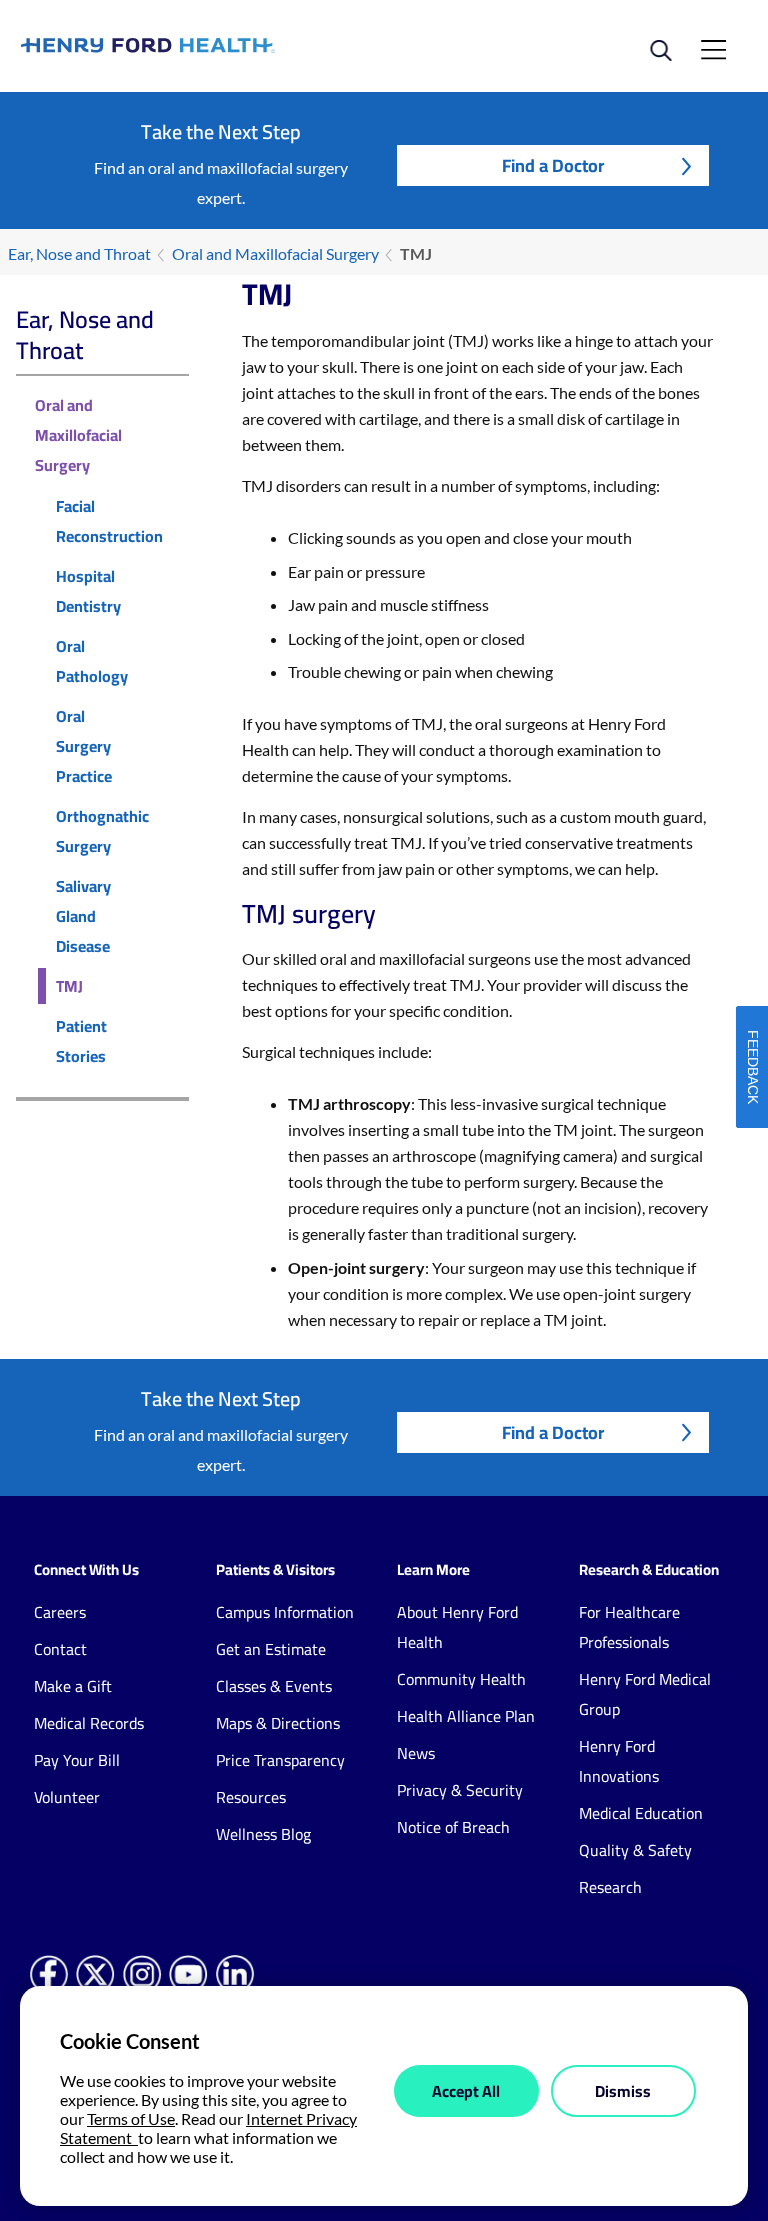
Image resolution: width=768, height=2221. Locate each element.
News (416, 1753)
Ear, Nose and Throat (79, 253)
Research (610, 1887)
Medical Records (89, 1723)
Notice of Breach (453, 1827)
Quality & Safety (635, 1850)
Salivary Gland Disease (83, 916)
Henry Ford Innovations (619, 1761)
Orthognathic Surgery (102, 831)
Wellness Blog (263, 1834)
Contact (60, 1649)
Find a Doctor (553, 165)
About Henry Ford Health (457, 1627)
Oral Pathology (92, 661)
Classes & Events (274, 1686)
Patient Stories (81, 1041)
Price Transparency (280, 1760)
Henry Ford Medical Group (645, 1694)
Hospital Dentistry (88, 591)
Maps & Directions (278, 1723)
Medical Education (641, 1813)
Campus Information (285, 1612)
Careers (60, 1612)
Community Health (461, 1679)
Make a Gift (73, 1686)
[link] (202, 45)
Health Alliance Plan (466, 1716)
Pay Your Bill (77, 1760)
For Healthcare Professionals (629, 1627)
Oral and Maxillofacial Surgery (275, 253)
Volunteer (67, 1797)
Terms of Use (131, 2118)
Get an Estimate (271, 1649)
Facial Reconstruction (109, 521)
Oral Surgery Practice (84, 746)
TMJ (69, 986)
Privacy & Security (460, 1790)
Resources (251, 1797)
